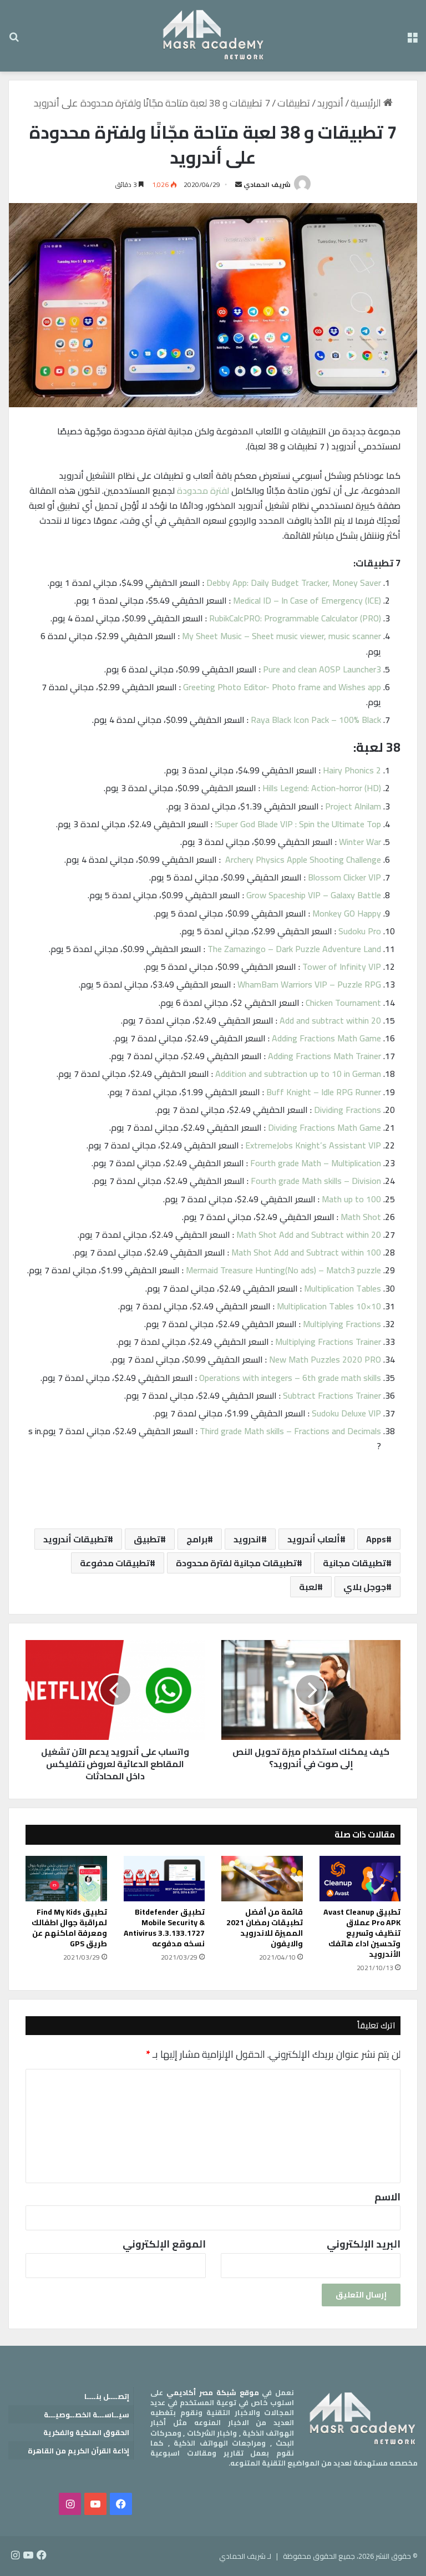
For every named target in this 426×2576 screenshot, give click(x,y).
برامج (197, 1539)
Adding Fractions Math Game (326, 1038)
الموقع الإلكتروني (164, 2244)
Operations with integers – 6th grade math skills (290, 1378)
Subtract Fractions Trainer (332, 1395)
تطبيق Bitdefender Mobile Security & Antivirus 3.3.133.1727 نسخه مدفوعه (164, 1928)
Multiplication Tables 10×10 (329, 1306)
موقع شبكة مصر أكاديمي (213, 2392)
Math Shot (361, 1217)
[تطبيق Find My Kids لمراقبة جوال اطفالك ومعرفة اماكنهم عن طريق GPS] (66, 1879)
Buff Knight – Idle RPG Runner (324, 1092)
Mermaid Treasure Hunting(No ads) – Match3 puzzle (283, 1270)
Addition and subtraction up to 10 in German (298, 1074)
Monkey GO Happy (347, 913)
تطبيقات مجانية (354, 1563)
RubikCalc (226, 618)
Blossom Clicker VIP (344, 877)
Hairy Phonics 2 (352, 770)
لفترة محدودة (203, 490)
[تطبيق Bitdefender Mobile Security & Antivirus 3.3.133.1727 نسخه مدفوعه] (164, 1879)
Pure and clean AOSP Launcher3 (322, 669)
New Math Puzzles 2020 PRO (325, 1359)
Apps (376, 1539)
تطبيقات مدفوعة (115, 1563)
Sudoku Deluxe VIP (346, 1413)
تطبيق (147, 1539)
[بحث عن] (14, 40)
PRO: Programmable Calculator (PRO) (312, 618)
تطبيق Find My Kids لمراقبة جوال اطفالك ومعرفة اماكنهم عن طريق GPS (69, 1928)
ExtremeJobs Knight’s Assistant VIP (313, 1145)
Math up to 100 (351, 1199)
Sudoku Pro (360, 931)
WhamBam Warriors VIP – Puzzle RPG (309, 984)
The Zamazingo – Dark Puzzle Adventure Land (294, 949)
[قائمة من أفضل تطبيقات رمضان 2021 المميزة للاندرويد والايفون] (262, 1879)
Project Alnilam (353, 806)
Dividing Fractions (348, 1110)
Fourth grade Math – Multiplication (316, 1163)
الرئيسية (367, 103)
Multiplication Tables (343, 1288)
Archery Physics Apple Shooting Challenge (302, 859)
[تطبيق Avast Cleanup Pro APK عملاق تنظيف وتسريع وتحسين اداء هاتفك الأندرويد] (360, 1879)
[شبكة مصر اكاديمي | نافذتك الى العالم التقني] (213, 36)
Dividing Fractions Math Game (324, 1127)
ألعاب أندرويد (314, 1539)
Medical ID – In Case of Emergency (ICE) (307, 600)
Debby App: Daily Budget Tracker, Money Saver (294, 583)
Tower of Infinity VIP (342, 966)
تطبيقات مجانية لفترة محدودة (236, 1563)
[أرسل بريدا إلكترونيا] (239, 184)
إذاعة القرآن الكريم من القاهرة (78, 2451)
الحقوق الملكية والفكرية (86, 2432)
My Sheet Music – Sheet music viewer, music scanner (282, 636)
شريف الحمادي (267, 184)
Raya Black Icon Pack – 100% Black (316, 720)
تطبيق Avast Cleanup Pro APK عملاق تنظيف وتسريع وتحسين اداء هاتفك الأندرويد (362, 1933)
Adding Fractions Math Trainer (324, 1056)
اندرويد (247, 1539)
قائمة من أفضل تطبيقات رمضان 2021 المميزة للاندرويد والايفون (265, 1928)
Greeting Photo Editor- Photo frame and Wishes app (282, 687)
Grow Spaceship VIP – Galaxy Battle (314, 895)
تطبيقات (294, 103)
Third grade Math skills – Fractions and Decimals (290, 1431)
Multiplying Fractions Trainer (328, 1342)
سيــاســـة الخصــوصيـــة (87, 2415)
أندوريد (330, 103)
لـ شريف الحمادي (245, 2556)
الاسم (387, 2197)
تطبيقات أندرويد (75, 1539)
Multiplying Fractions (342, 1324)
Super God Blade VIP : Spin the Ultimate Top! (298, 824)
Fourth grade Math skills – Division (316, 1181)
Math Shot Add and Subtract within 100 (306, 1252)
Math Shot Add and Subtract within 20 (309, 1234)
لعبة (308, 1587)
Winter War (360, 842)
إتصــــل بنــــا (107, 2396)
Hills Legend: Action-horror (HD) (322, 788)
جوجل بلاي (365, 1587)
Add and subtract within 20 (330, 1020)
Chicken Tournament (343, 1003)
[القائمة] (412, 40)
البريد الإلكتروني (364, 2244)
